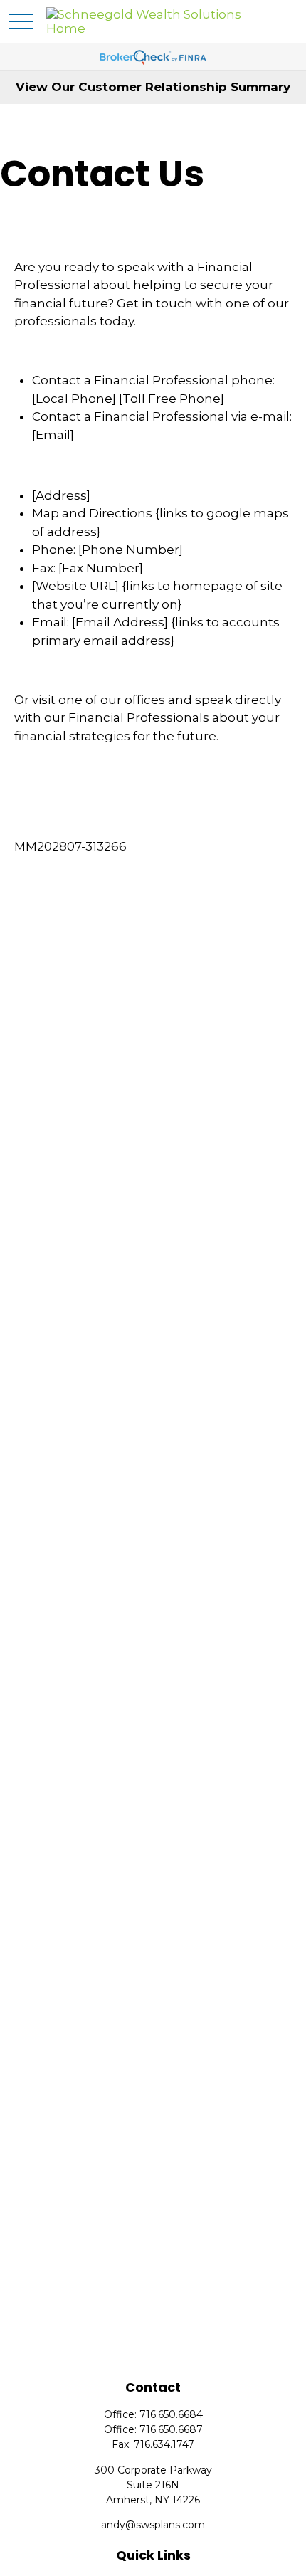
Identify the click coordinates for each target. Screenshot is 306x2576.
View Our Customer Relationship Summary (153, 87)
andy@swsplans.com (153, 2525)
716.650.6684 (171, 2414)
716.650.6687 (171, 2429)
